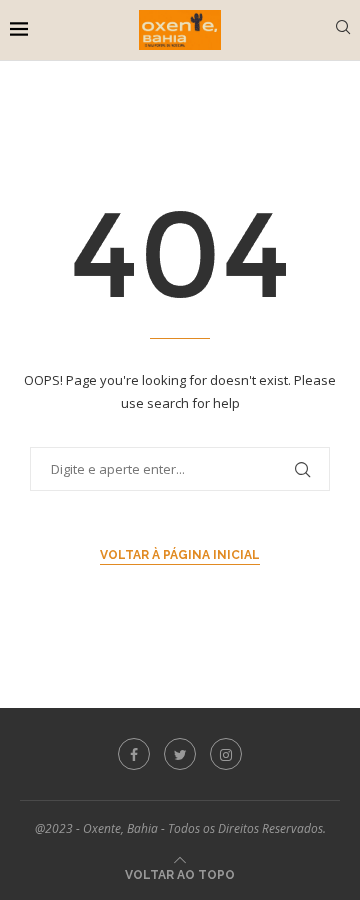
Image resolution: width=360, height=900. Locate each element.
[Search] (343, 29)
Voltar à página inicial (180, 555)
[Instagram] (226, 754)
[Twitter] (180, 754)
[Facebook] (134, 754)
